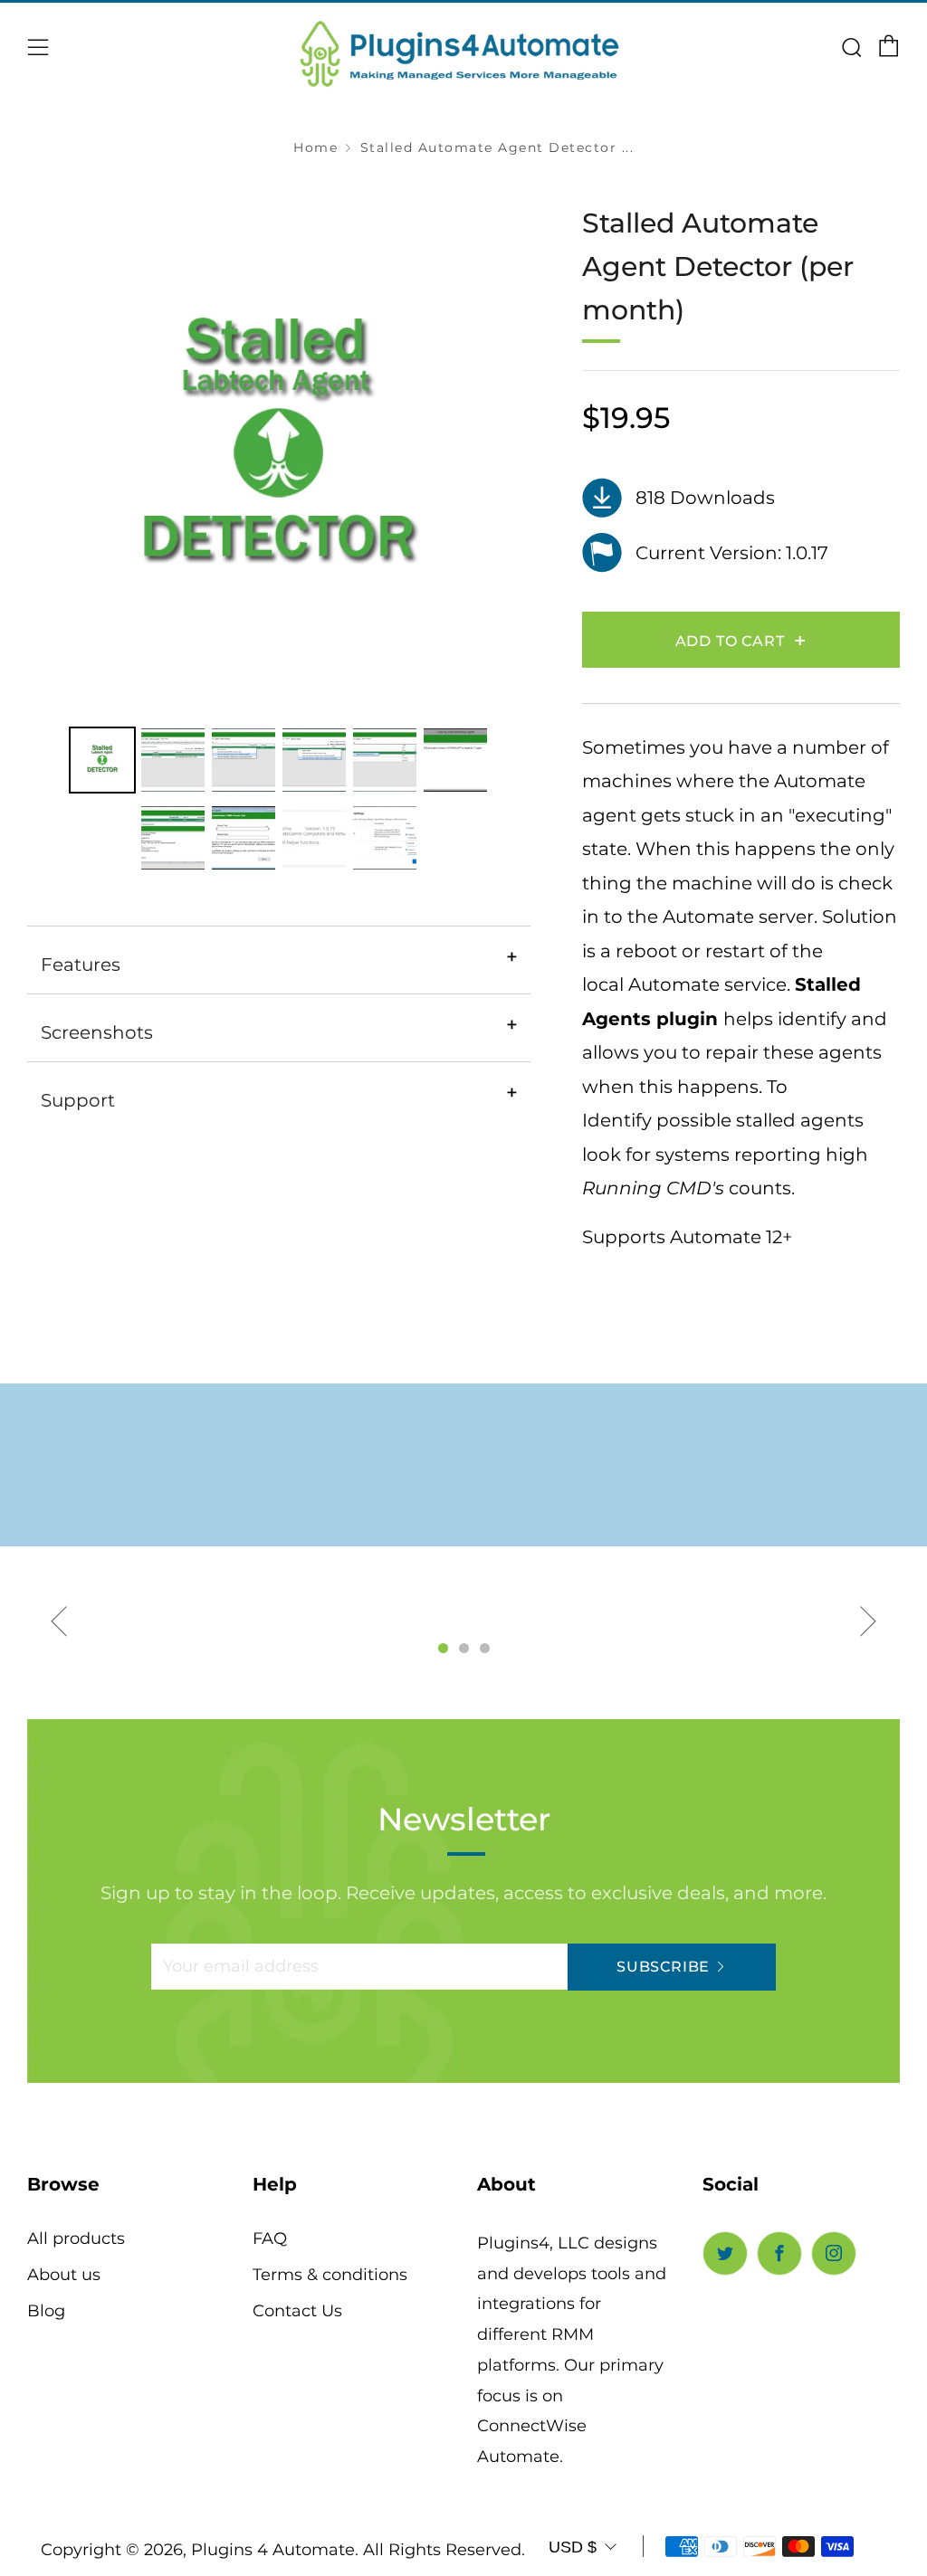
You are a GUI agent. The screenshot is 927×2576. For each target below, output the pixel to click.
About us (64, 2275)
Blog (46, 2311)
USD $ (573, 2547)
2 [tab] (464, 1648)
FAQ (270, 2239)
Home (315, 147)
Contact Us (297, 2311)
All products (76, 2239)
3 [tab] (485, 1648)
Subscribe (663, 1967)
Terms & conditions (330, 2275)
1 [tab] (443, 1648)
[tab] (102, 760)
